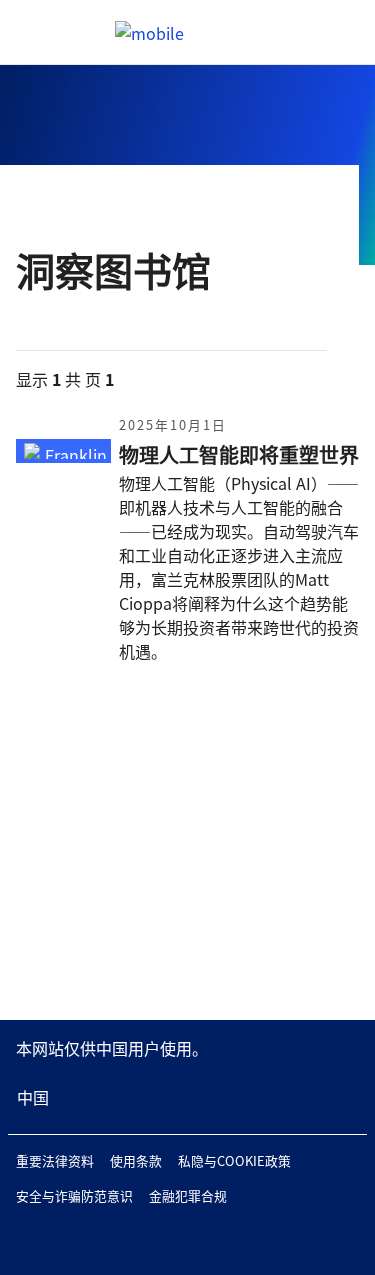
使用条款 (136, 1160)
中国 (33, 1097)
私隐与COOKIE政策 (234, 1160)
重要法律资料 (55, 1160)
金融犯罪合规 (188, 1195)
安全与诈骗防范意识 (74, 1195)
